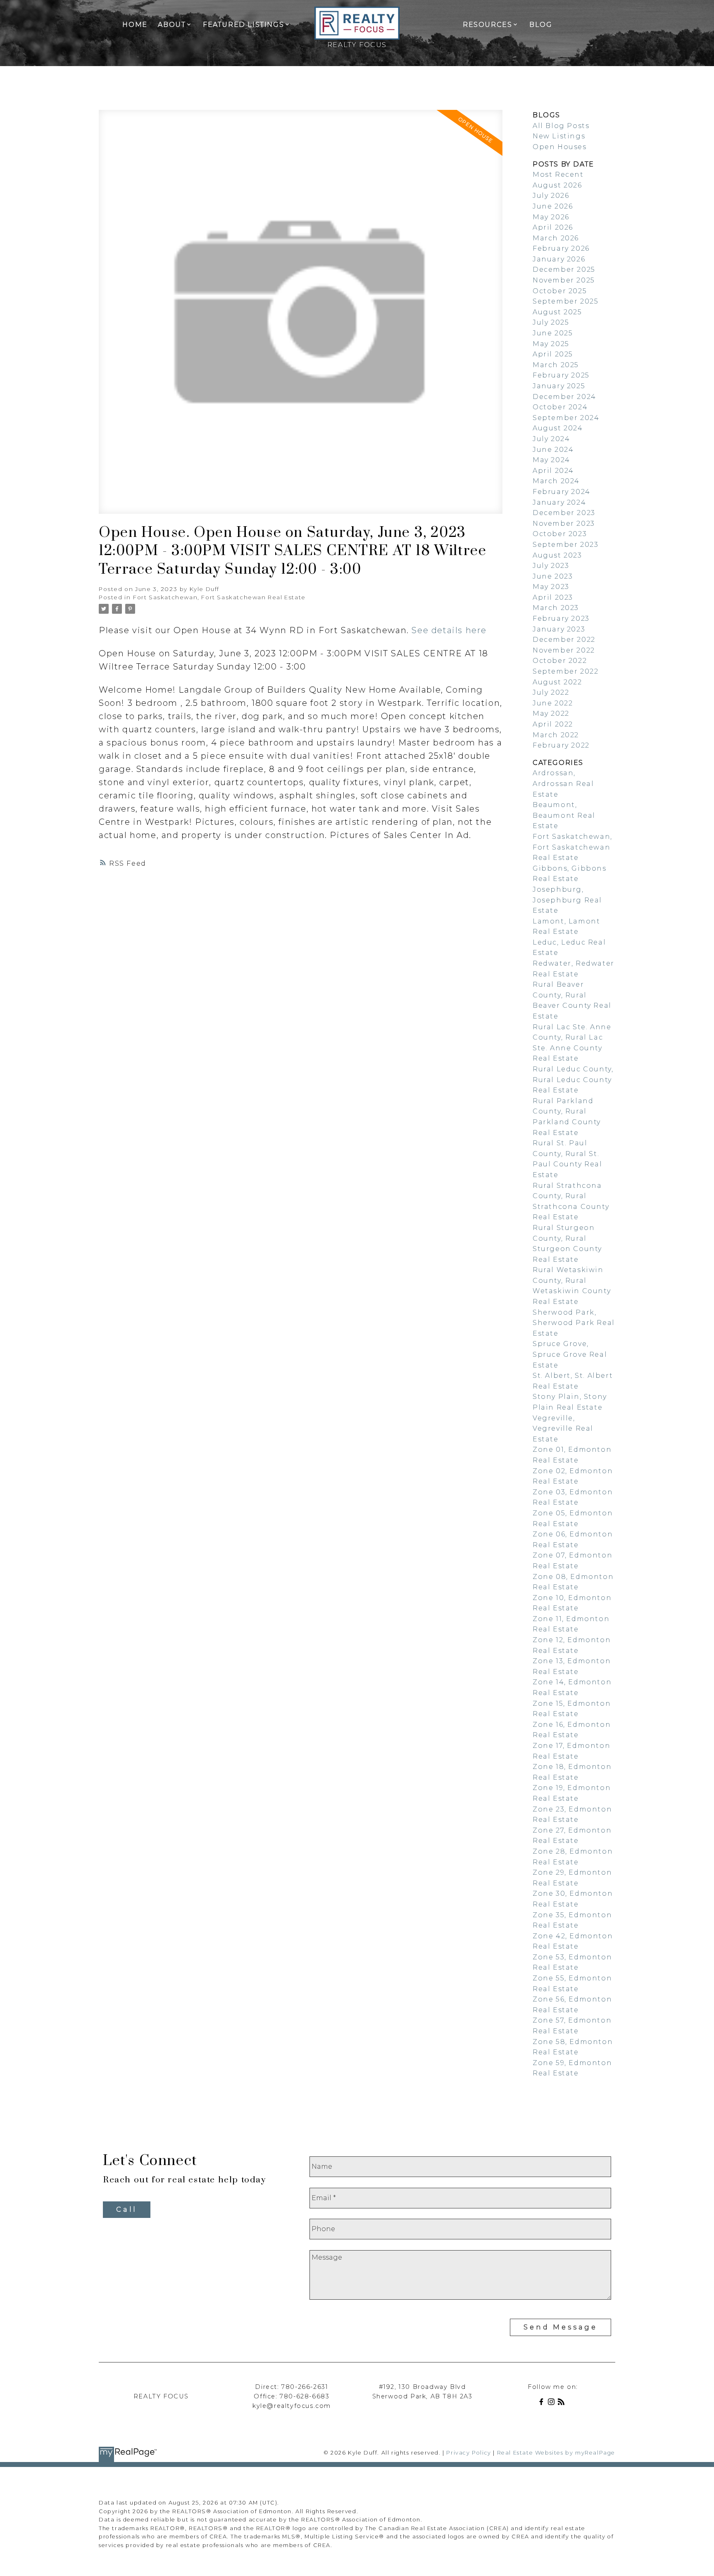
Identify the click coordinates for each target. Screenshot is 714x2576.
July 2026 (551, 196)
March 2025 (556, 365)
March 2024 (556, 481)
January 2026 (559, 259)
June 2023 (553, 576)
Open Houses (560, 147)
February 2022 (561, 745)
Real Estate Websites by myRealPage (556, 2453)
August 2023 (557, 555)
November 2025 (564, 280)
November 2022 (564, 650)
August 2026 (557, 185)
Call (127, 2209)
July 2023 (551, 566)
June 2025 (553, 333)
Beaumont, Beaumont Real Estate (564, 815)
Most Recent (558, 175)
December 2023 (564, 513)
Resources (487, 25)
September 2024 (566, 418)
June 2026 (553, 206)
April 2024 (553, 471)
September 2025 (565, 301)
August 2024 (558, 428)
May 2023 (551, 587)
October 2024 (560, 407)
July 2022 (551, 692)
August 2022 (557, 682)
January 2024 (559, 502)
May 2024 (551, 460)
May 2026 (551, 217)
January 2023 (559, 629)
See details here (449, 630)
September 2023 (565, 545)
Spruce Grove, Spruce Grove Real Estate (570, 1354)
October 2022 (560, 661)
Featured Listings (243, 25)
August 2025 (557, 312)
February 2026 (561, 248)
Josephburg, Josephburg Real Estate (567, 900)
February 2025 (561, 375)
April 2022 (553, 724)
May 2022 (551, 713)
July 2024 (551, 439)
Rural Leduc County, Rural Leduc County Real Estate (573, 1080)
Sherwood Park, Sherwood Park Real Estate (574, 1323)
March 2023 (556, 608)
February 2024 (562, 492)
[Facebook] (543, 2403)
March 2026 (556, 238)
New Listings (559, 136)
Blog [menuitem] (541, 25)
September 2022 (565, 671)
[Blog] (563, 2403)
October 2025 (560, 291)
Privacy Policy (469, 2453)
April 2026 (553, 227)
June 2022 (553, 703)
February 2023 (561, 618)
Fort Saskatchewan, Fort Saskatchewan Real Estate (219, 597)
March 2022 (556, 735)
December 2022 (564, 640)
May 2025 (551, 344)
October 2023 (560, 534)
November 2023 (564, 524)
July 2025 (551, 322)
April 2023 (553, 597)
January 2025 (559, 386)
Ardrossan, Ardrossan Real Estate (563, 783)
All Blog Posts (561, 126)
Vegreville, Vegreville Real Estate (563, 1429)
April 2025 (553, 354)
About (172, 25)
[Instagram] (553, 2403)
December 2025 (564, 269)
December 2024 (564, 397)
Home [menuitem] (135, 25)
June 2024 (553, 450)
